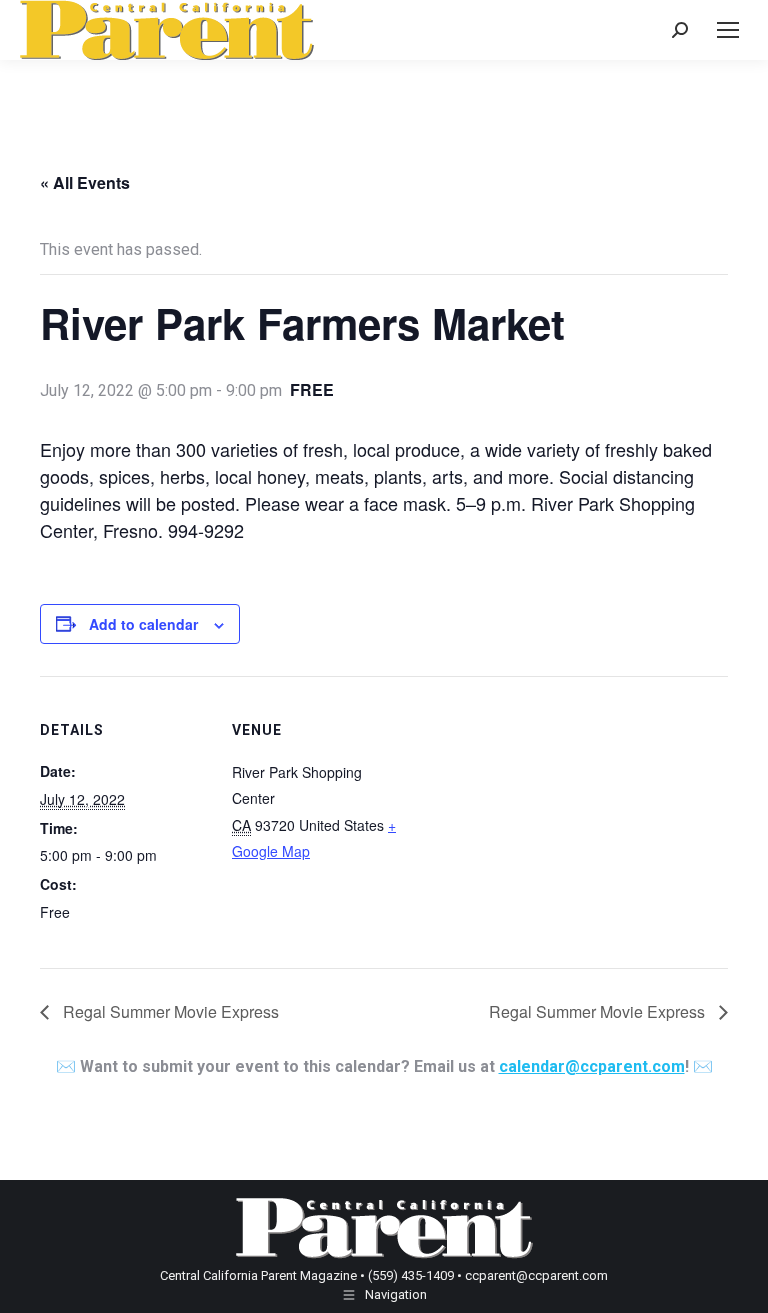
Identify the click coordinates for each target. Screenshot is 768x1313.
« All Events (85, 182)
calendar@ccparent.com (592, 1066)
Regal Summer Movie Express (169, 1011)
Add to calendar (143, 624)
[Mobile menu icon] (728, 30)
